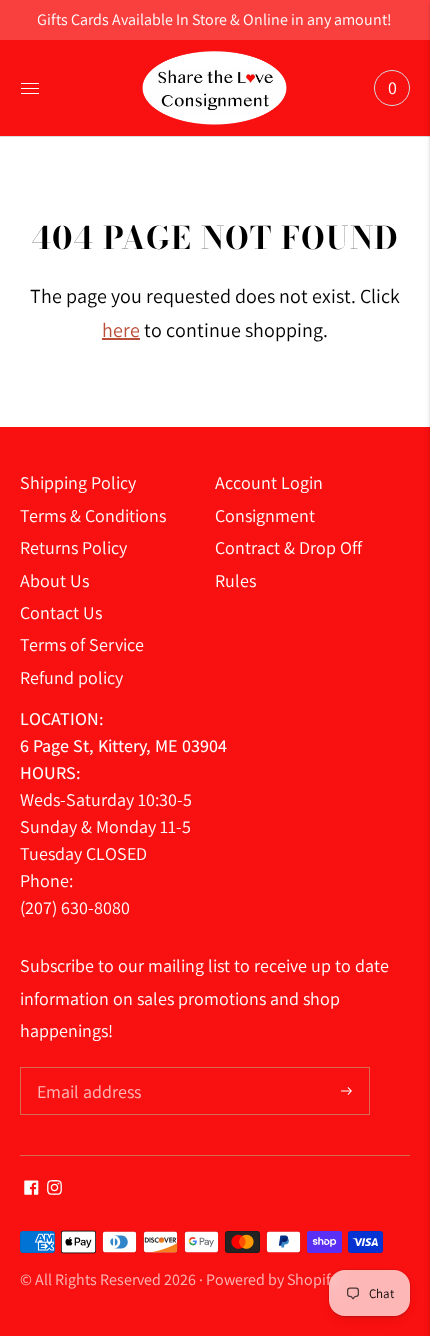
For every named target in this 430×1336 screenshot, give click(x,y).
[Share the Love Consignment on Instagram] (54, 1188)
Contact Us (61, 612)
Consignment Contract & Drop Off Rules (288, 548)
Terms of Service (82, 644)
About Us (54, 580)
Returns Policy (73, 547)
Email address (86, 1069)
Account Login (269, 482)
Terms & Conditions (93, 515)
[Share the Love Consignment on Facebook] (31, 1188)
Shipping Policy (78, 482)
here (121, 330)
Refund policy (71, 677)
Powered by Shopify (272, 1279)
